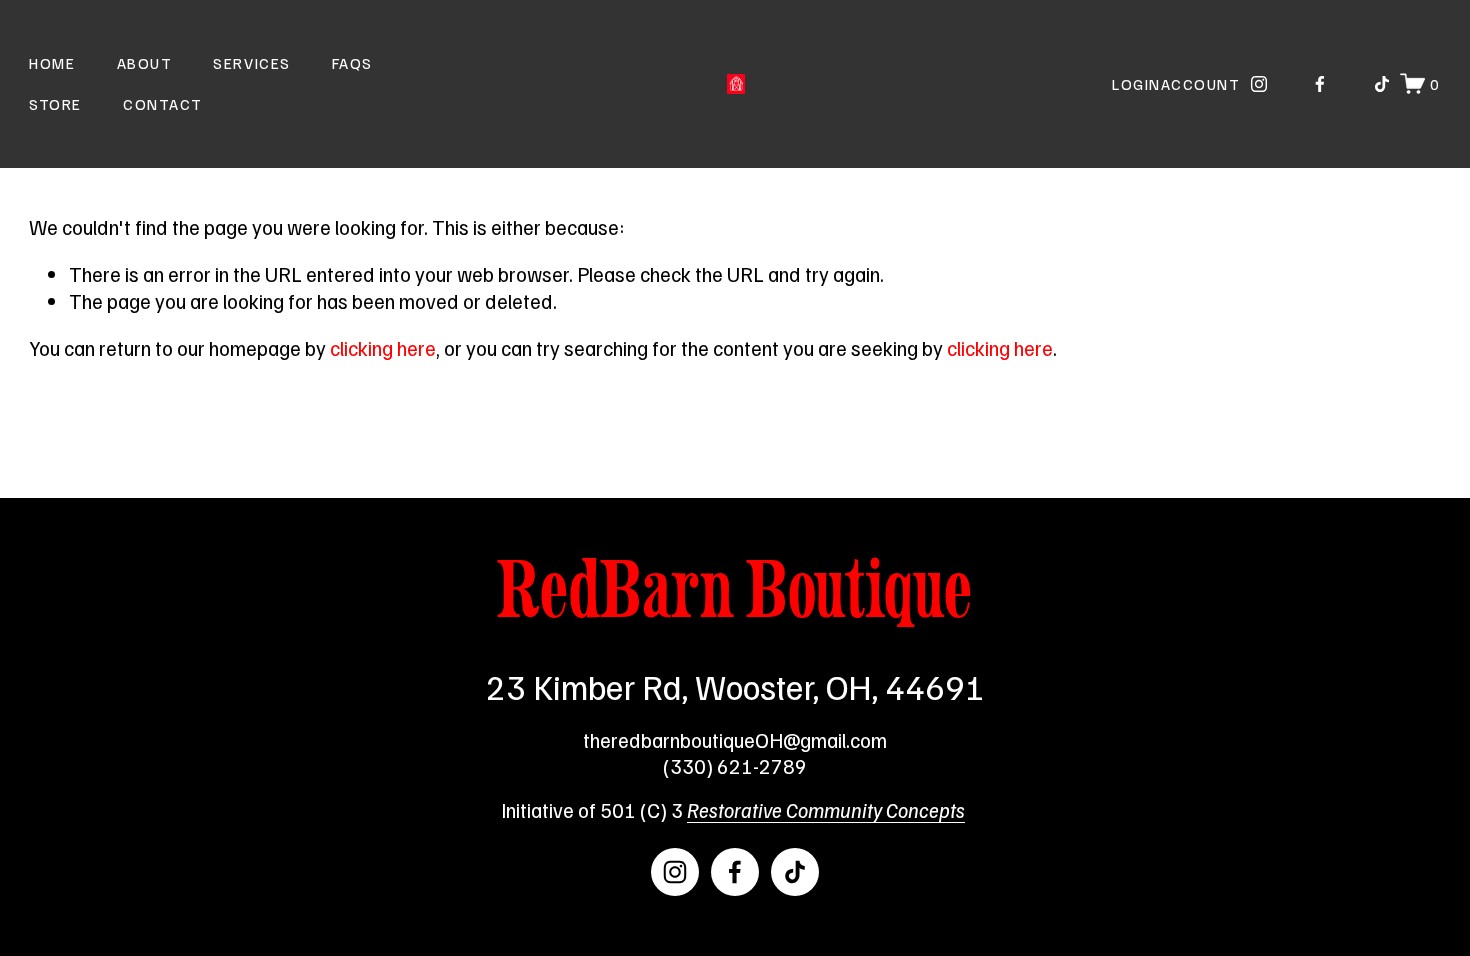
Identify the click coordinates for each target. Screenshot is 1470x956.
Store (55, 103)
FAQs (352, 62)
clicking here (383, 348)
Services (251, 62)
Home (52, 62)
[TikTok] (1382, 84)
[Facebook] (1320, 84)
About (145, 62)
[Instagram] (1259, 84)
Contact (163, 103)
